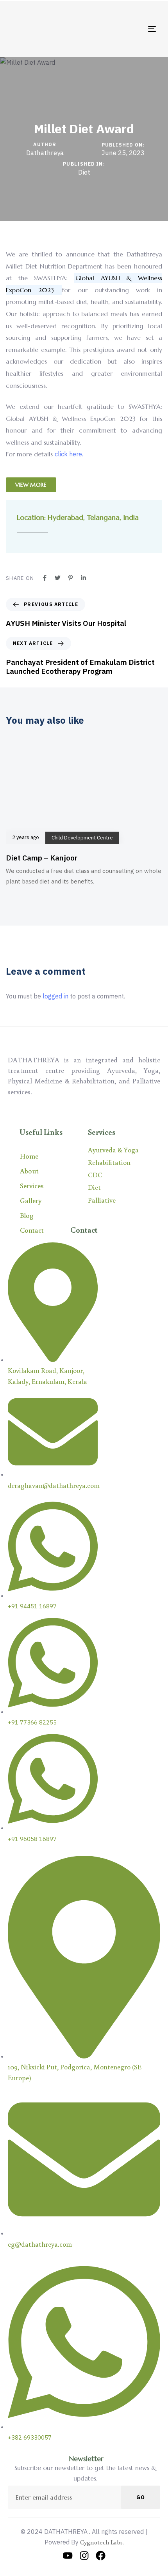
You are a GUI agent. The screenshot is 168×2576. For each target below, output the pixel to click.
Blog (27, 1215)
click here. (69, 454)
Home (29, 1156)
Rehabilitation (109, 1162)
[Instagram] (84, 2556)
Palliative (102, 1200)
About (29, 1171)
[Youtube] (68, 2556)
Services (32, 1186)
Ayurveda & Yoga (113, 1150)
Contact (32, 1230)
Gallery (31, 1200)
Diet (84, 172)
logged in (55, 996)
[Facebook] (101, 2556)
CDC (95, 1175)
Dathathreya (45, 153)
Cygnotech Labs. (102, 2542)
